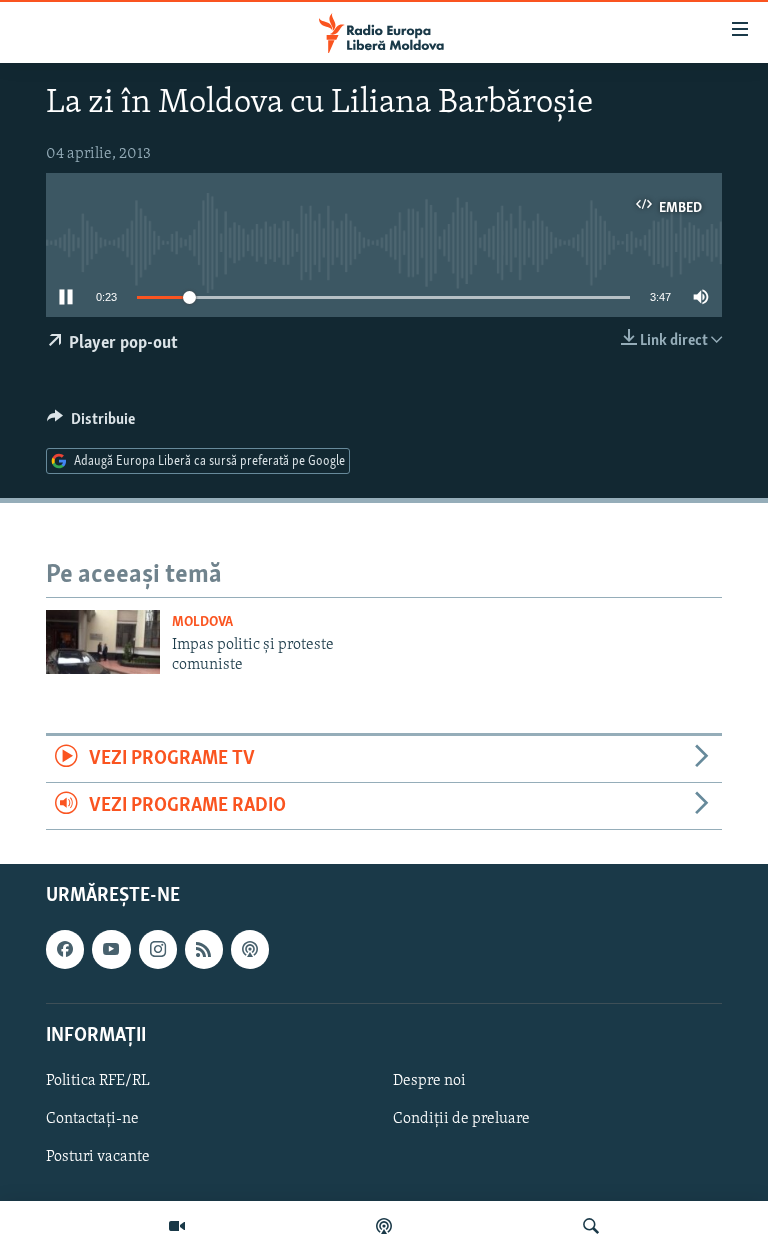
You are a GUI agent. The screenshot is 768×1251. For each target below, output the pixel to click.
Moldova (202, 622)
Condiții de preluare (461, 1119)
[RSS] (204, 950)
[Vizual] (177, 1226)
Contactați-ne (92, 1119)
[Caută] (591, 1226)
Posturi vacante (98, 1157)
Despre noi (429, 1081)
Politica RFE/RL (98, 1081)
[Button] (91, 424)
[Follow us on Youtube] (111, 950)
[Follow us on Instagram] (158, 950)
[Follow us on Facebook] (65, 950)
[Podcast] (384, 1226)
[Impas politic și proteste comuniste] (103, 642)
